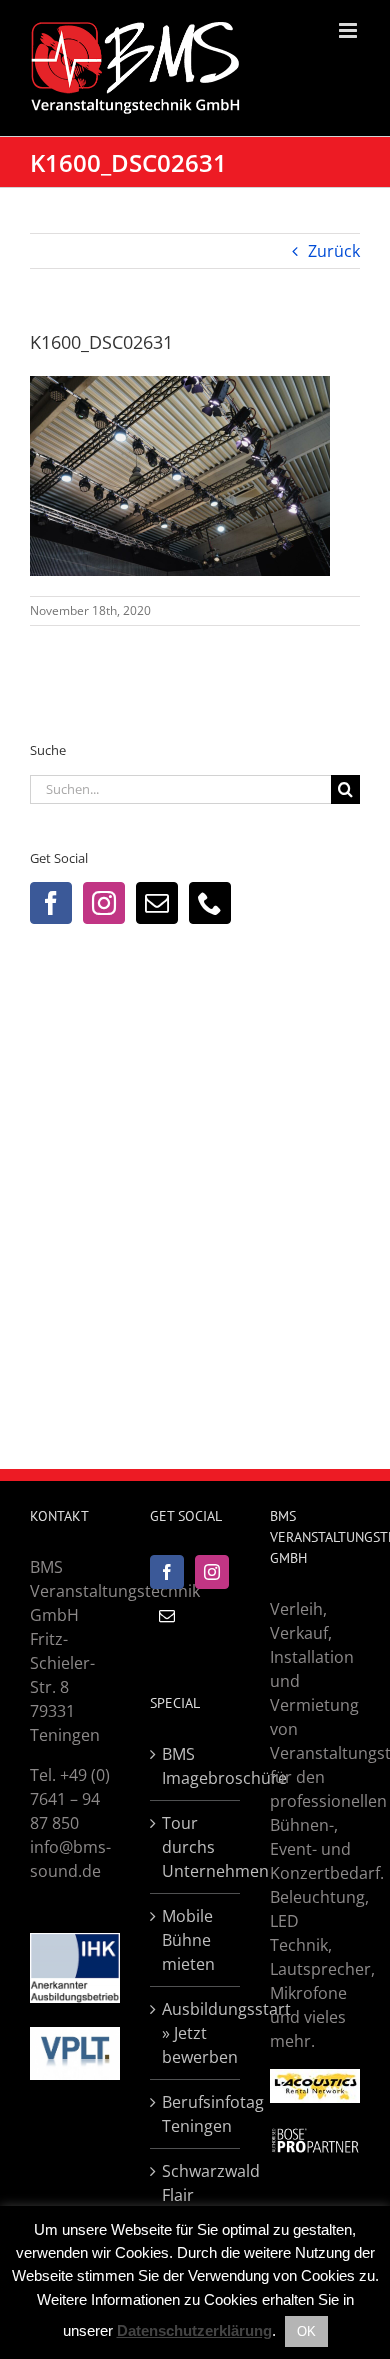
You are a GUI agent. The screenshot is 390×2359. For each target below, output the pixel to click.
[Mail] (157, 903)
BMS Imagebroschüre (196, 1766)
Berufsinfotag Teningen (196, 2114)
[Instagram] (104, 903)
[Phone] (210, 903)
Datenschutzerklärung (194, 2330)
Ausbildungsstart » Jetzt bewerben (196, 2033)
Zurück (334, 251)
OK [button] (306, 2331)
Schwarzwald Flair (196, 2183)
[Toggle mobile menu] (349, 30)
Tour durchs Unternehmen (196, 1847)
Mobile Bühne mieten (188, 1940)
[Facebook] (51, 903)
